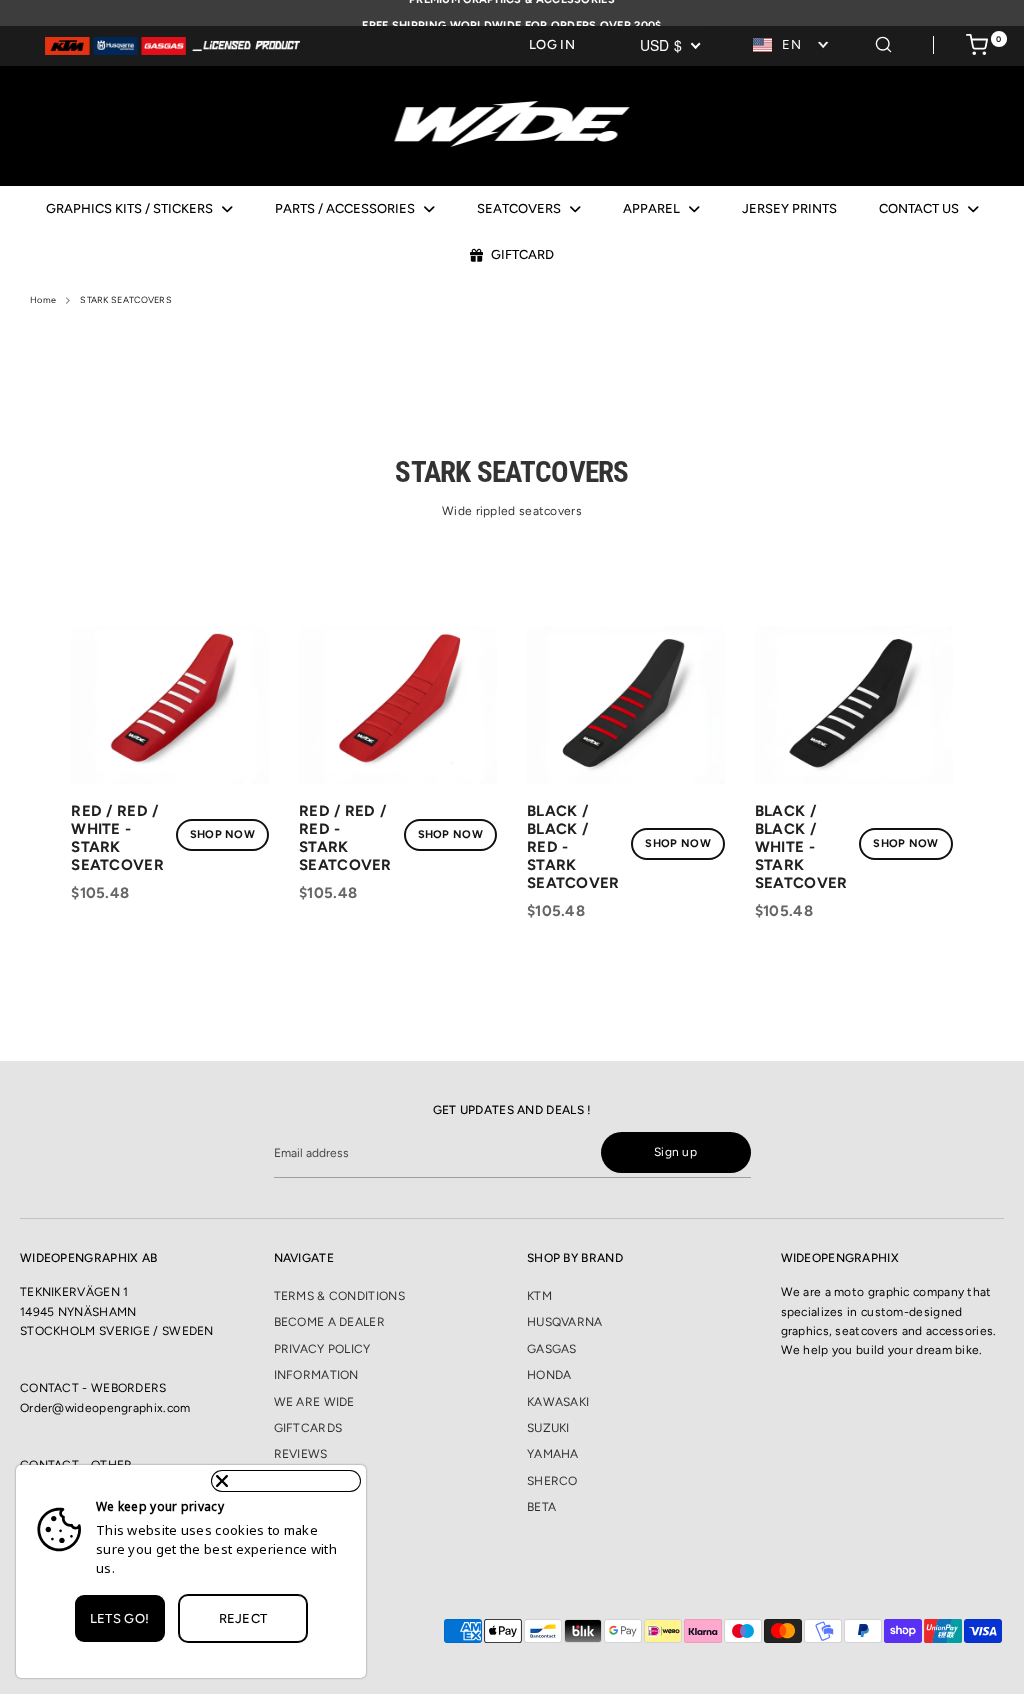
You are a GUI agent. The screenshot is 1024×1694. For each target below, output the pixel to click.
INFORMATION (316, 1375)
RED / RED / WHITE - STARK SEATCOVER (117, 838)
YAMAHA (553, 1454)
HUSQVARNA (565, 1322)
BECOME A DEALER (330, 1322)
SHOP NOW (222, 834)
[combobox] (792, 45)
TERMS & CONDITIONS (339, 1296)
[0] (977, 48)
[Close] (286, 1481)
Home (43, 299)
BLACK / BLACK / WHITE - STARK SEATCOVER (801, 847)
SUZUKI (548, 1428)
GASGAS (552, 1349)
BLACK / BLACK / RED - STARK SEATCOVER (573, 847)
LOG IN (552, 44)
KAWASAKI (558, 1402)
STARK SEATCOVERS (126, 299)
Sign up (675, 1152)
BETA (541, 1507)
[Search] (883, 41)
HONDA (549, 1375)
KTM (539, 1296)
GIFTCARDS (308, 1428)
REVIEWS (301, 1454)
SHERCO (552, 1481)
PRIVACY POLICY (322, 1349)
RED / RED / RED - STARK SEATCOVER (345, 838)
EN (791, 44)
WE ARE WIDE (314, 1402)
